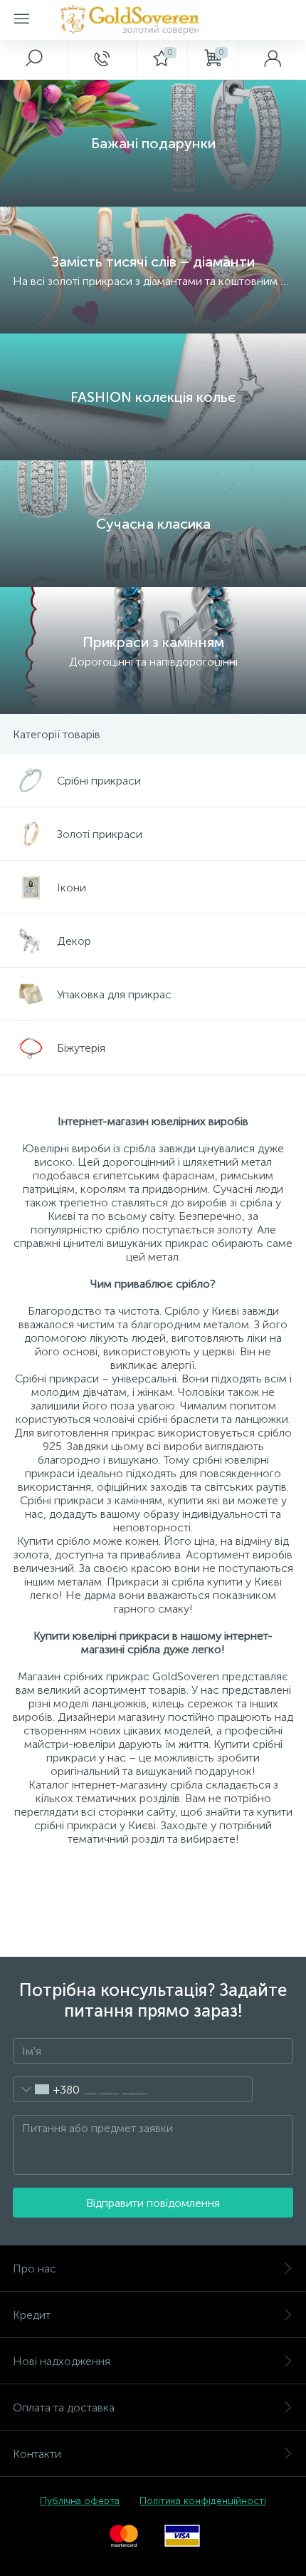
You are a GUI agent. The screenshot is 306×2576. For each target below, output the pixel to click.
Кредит (32, 2315)
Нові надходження (62, 2361)
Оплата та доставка (64, 2407)
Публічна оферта (80, 2501)
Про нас (35, 2269)
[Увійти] (272, 59)
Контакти (37, 2454)
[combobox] (47, 2089)
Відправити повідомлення (153, 2203)
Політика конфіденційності (203, 2501)
